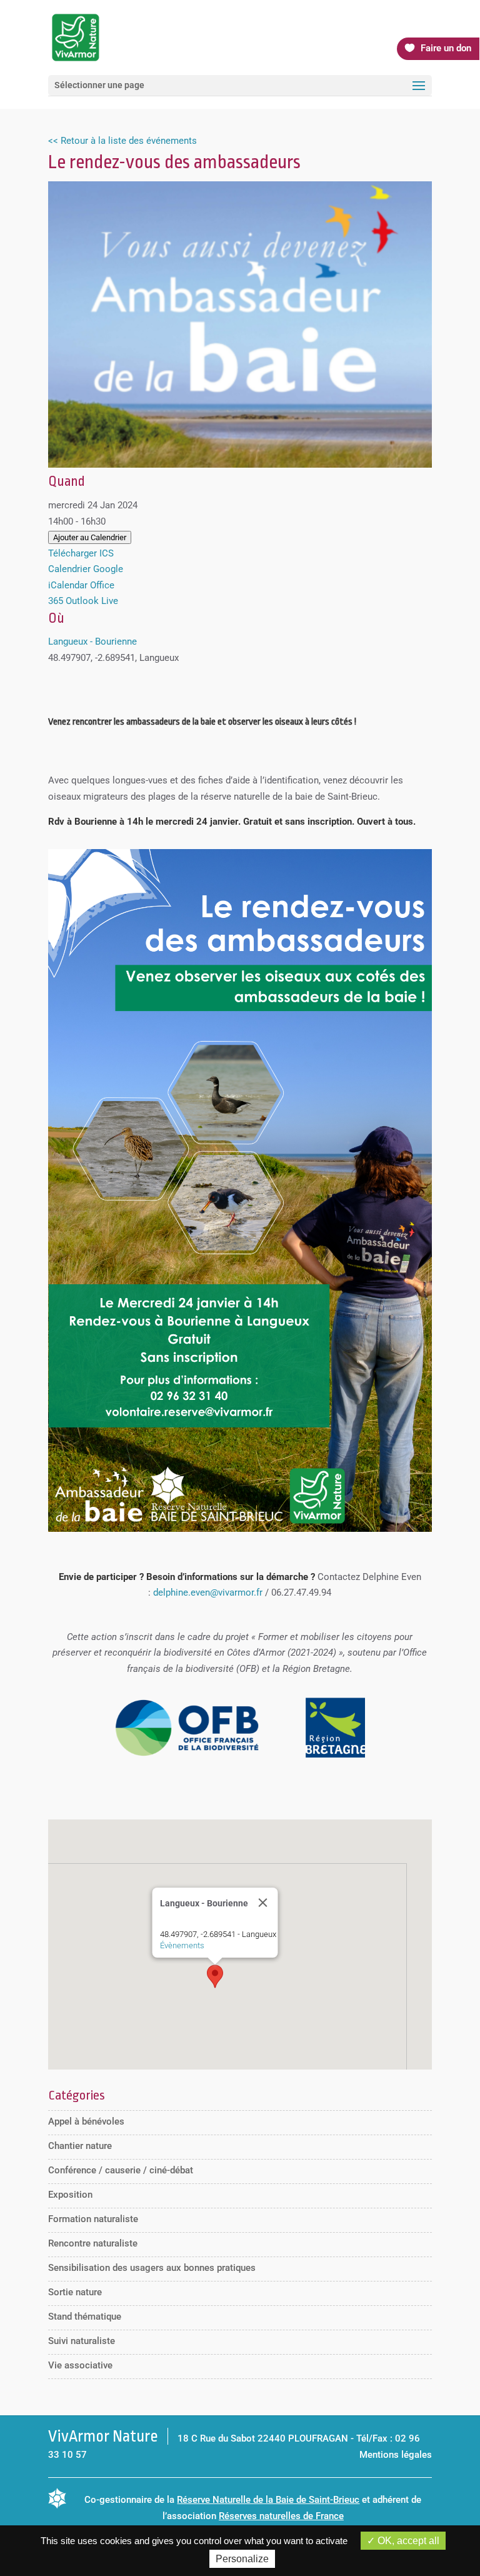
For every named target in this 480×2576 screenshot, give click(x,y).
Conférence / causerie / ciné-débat (121, 2170)
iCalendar (68, 585)
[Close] (262, 1903)
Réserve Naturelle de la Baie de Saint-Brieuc (268, 2500)
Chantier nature (80, 2146)
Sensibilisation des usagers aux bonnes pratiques (152, 2268)
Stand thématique (85, 2317)
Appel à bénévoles (86, 2121)
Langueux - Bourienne (92, 641)
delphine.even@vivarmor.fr (208, 1592)
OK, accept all (407, 2541)
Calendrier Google (86, 569)
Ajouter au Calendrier (90, 537)
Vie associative (80, 2365)
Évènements (182, 1945)
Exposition (70, 2195)
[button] (215, 1976)
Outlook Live (92, 601)
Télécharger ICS (81, 553)
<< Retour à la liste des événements (122, 141)
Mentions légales (396, 2455)
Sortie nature (75, 2292)
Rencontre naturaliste (93, 2243)
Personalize (242, 2559)
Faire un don (446, 48)
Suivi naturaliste (82, 2341)
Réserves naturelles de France (281, 2516)
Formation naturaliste (93, 2219)
